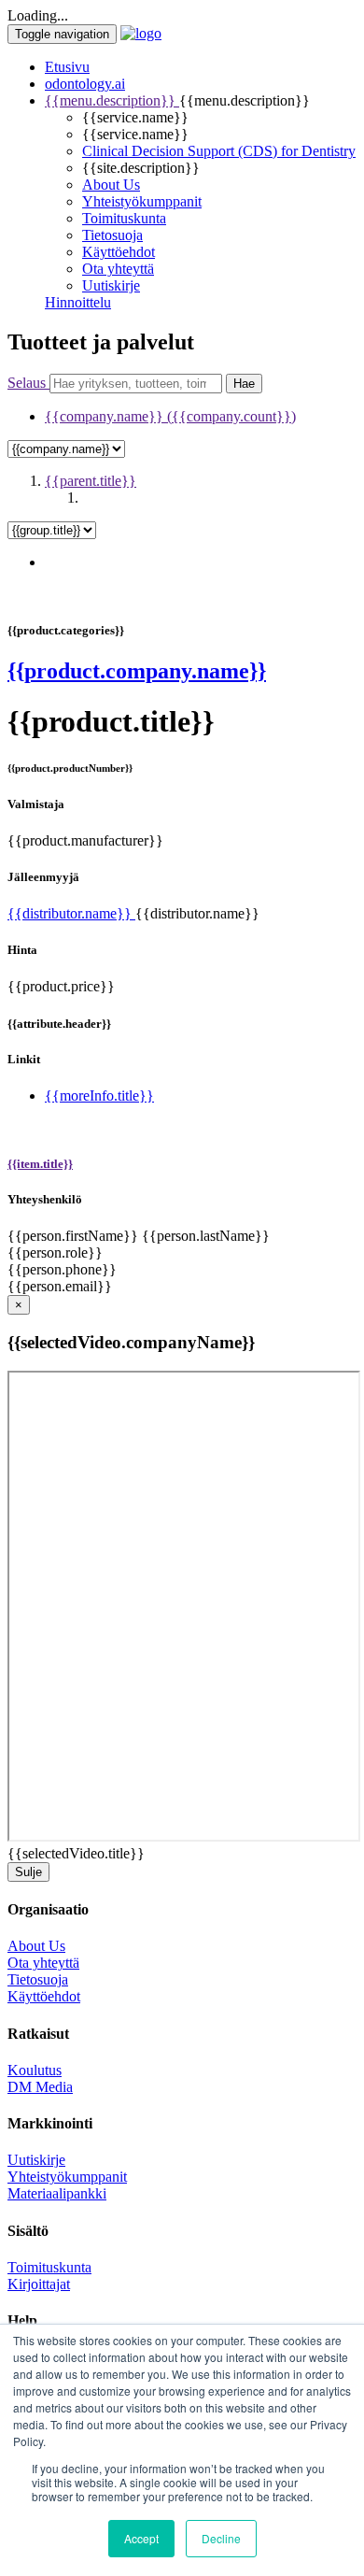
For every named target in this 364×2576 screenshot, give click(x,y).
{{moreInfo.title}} (99, 1096)
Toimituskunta (124, 218)
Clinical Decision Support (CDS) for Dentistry (219, 151)
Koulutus (35, 2070)
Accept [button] (141, 2538)
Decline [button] (221, 2538)
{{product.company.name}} (137, 671)
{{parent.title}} (91, 481)
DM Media (40, 2087)
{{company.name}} (170, 416)
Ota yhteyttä (118, 269)
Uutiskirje (111, 285)
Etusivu (67, 67)
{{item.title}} (40, 1164)
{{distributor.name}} (71, 913)
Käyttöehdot (119, 252)
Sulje (28, 1872)
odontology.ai (85, 84)
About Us (111, 185)
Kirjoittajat (39, 2284)
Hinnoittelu (78, 302)
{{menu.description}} (112, 100)
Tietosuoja (112, 235)
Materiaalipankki (57, 2193)
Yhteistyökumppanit (142, 201)
